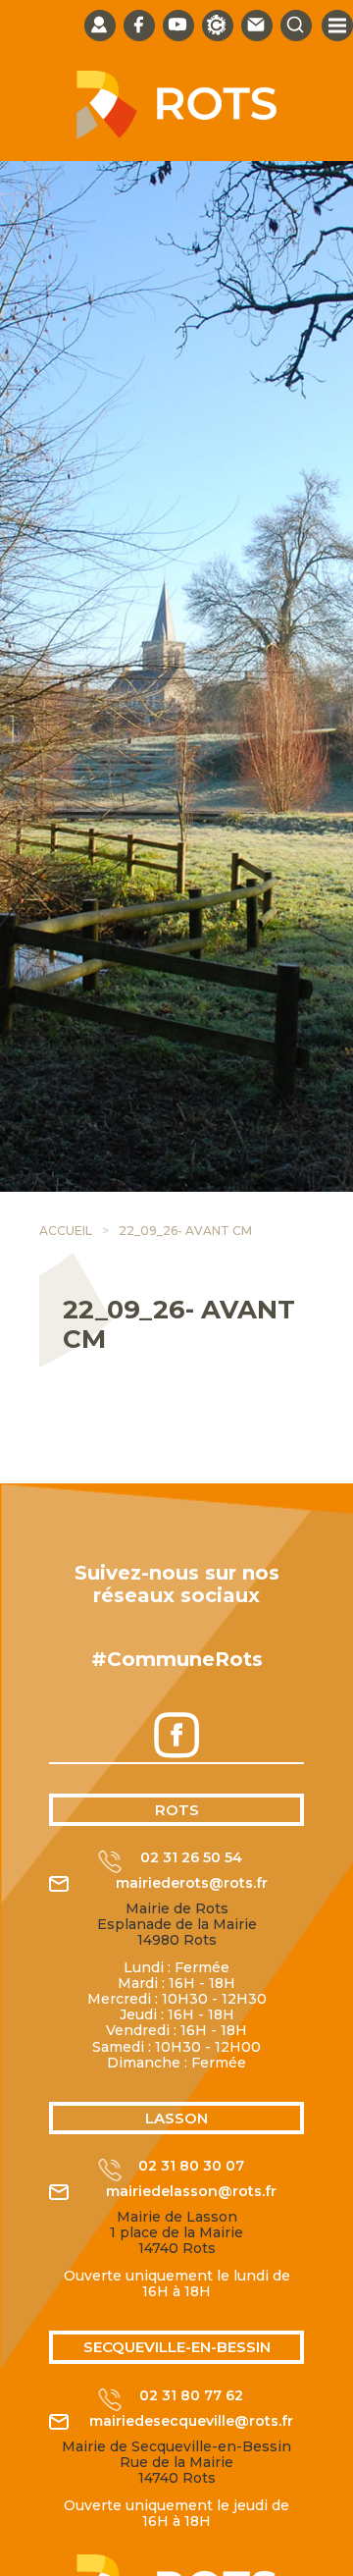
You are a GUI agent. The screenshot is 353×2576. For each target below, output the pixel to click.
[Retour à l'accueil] (176, 134)
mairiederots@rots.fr (192, 1883)
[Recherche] (296, 26)
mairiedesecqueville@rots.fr (191, 2421)
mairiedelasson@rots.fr (191, 2192)
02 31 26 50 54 (191, 1858)
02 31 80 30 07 (191, 2166)
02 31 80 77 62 (191, 2396)
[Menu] (337, 26)
